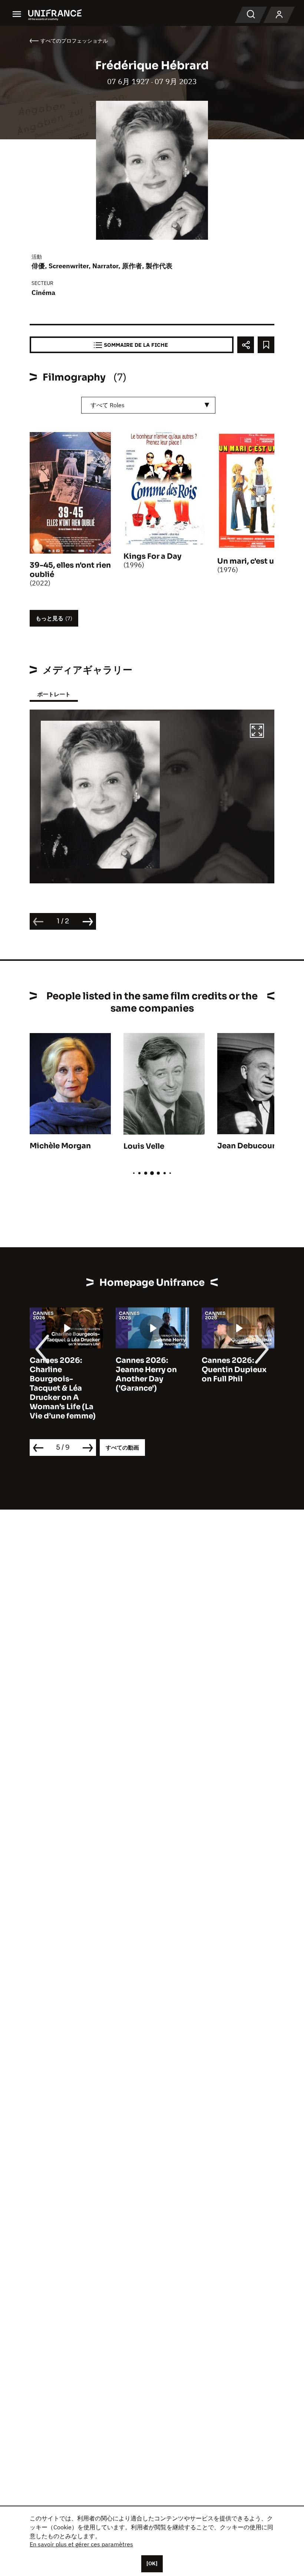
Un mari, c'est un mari (257, 561)
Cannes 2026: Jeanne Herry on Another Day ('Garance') (146, 1374)
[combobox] (148, 405)
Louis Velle (144, 1146)
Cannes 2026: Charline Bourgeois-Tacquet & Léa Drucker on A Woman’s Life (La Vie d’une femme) (63, 1388)
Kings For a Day (152, 556)
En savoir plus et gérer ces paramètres (81, 2544)
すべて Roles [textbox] (108, 405)
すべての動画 (122, 1448)
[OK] (152, 2563)
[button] (257, 732)
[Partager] (246, 345)
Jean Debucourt (248, 1146)
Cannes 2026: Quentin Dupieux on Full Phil (234, 1370)
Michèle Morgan (60, 1146)
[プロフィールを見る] (279, 15)
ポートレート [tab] (54, 694)
